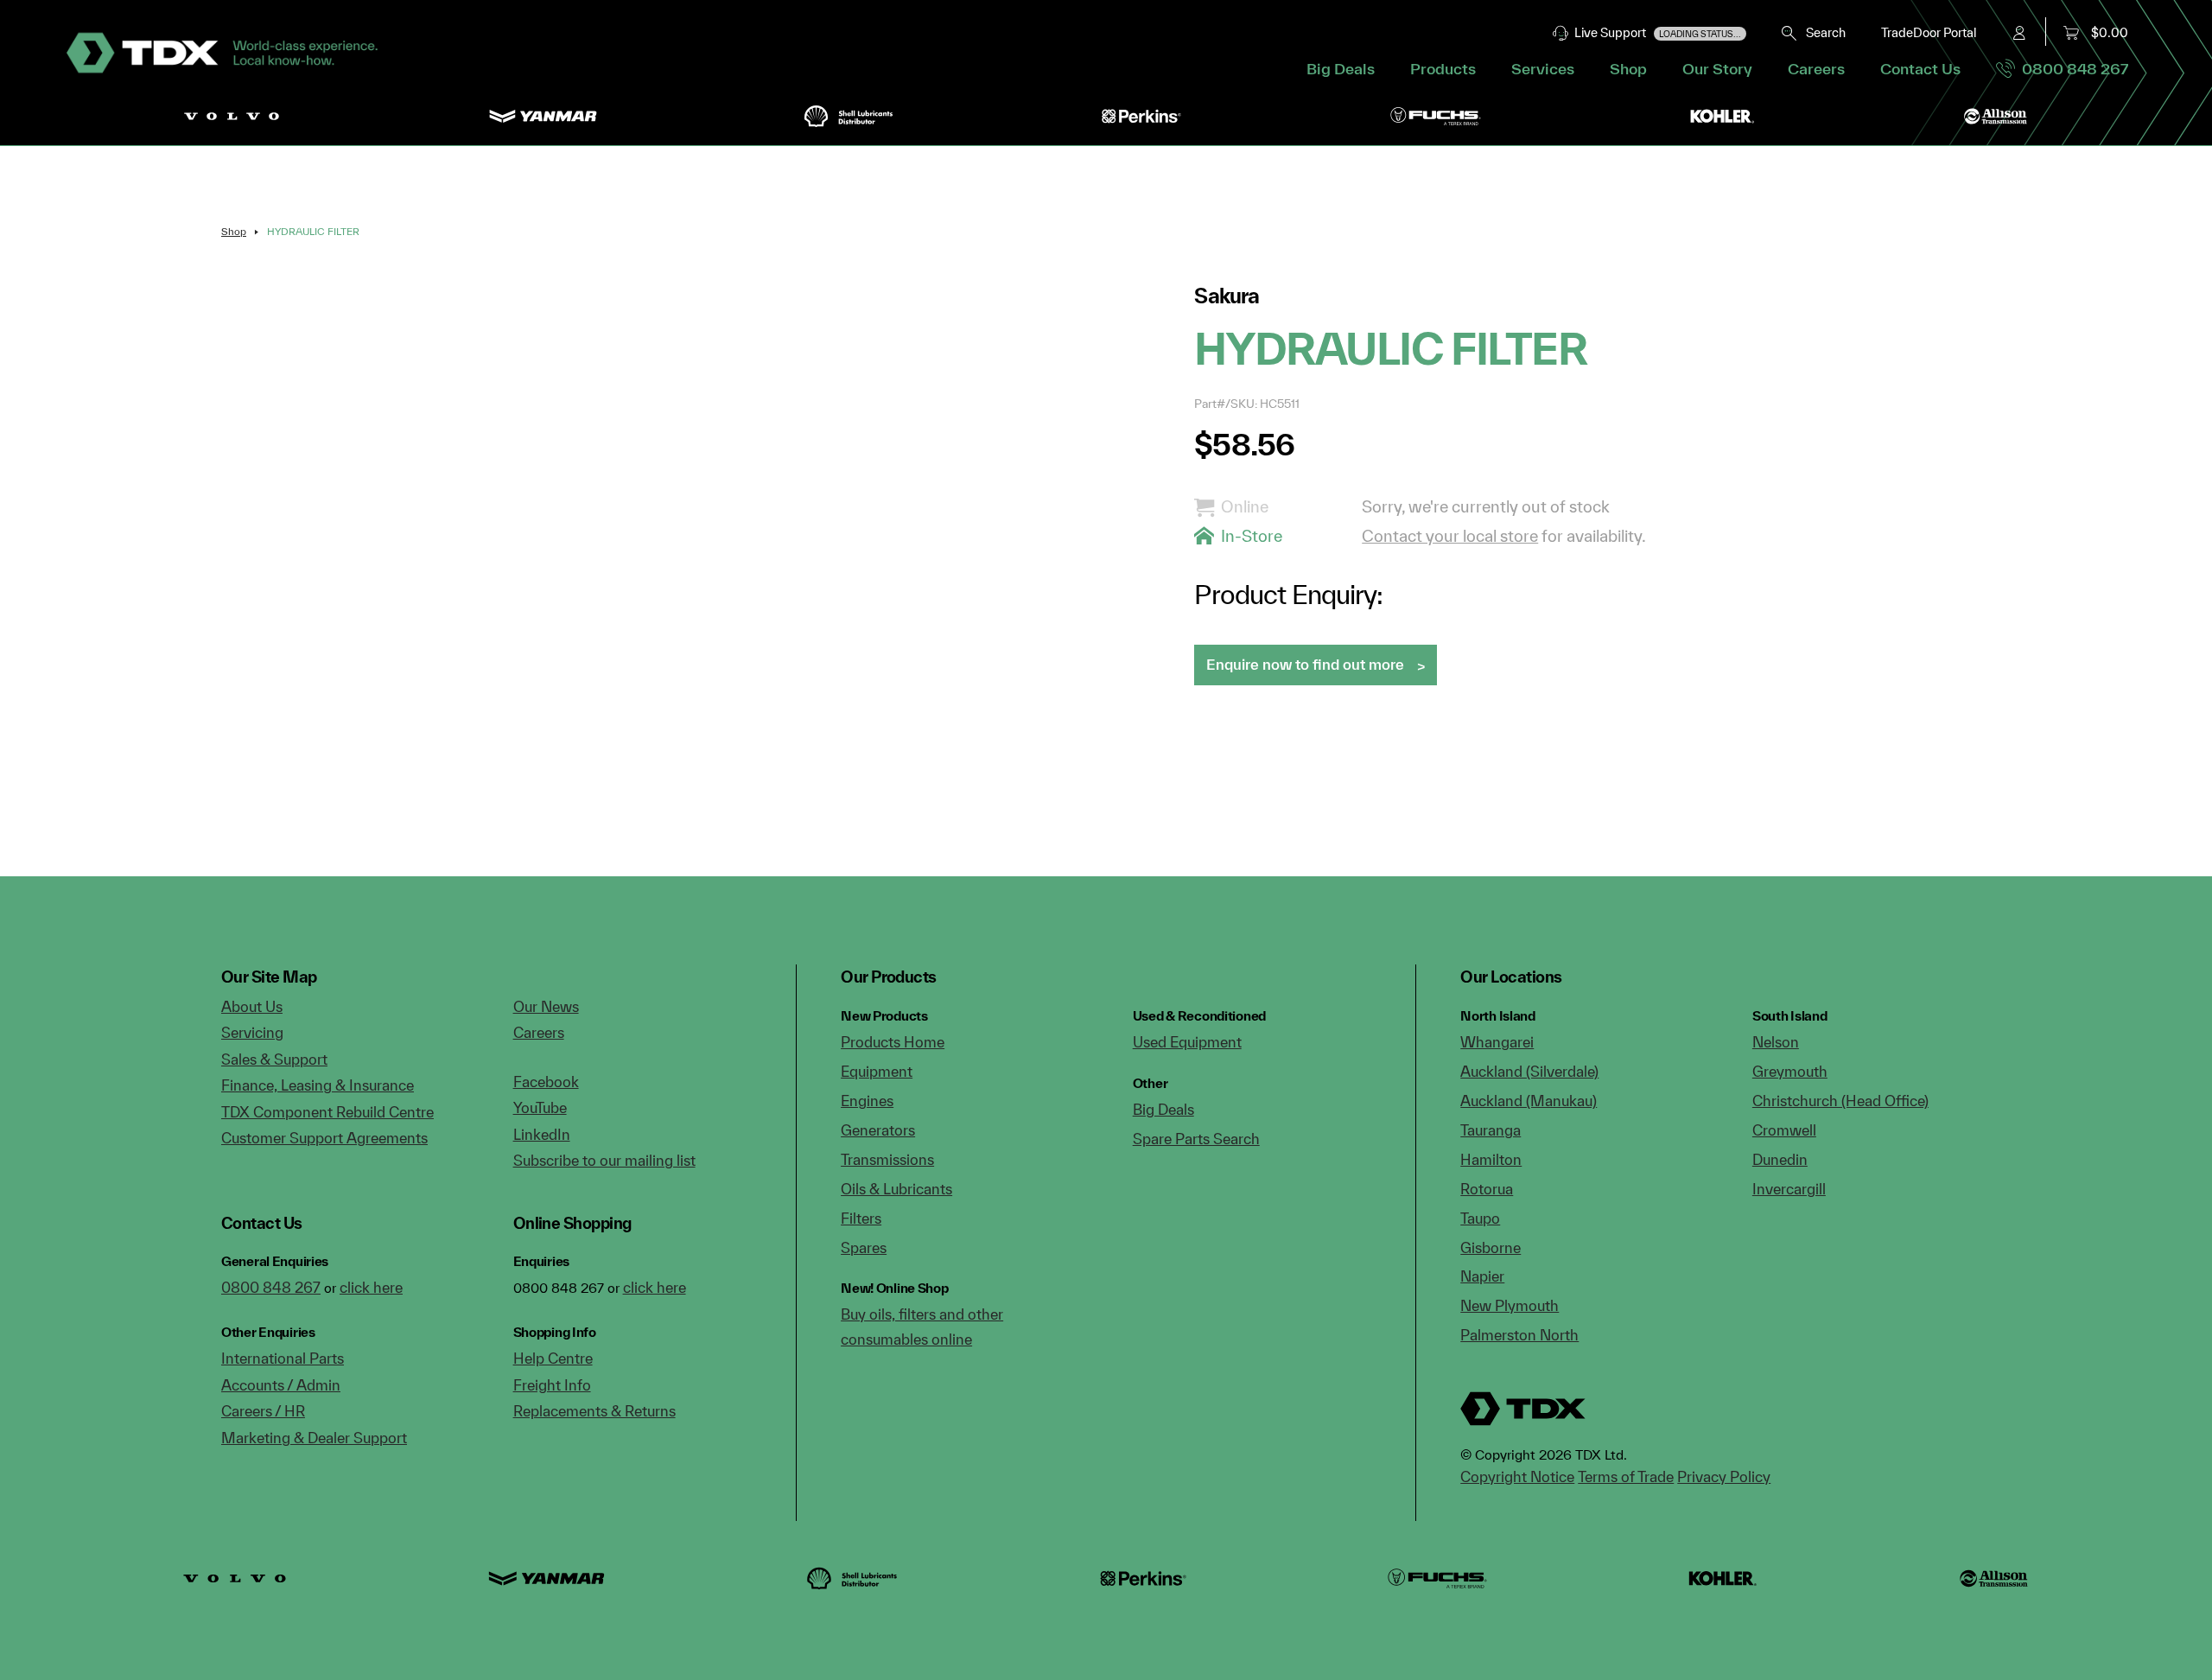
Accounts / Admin (281, 1385)
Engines (867, 1101)
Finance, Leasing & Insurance (318, 1085)
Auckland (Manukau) (1529, 1101)
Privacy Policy (1724, 1476)
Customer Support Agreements (324, 1138)
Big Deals (1341, 69)
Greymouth (1790, 1071)
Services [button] (1543, 69)
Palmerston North (1519, 1335)
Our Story (1717, 69)
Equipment (877, 1071)
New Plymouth (1510, 1305)
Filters (861, 1218)
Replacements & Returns (594, 1411)
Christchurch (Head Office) (1840, 1101)
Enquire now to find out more (1305, 664)
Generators (878, 1130)
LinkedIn (542, 1134)
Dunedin (1780, 1159)
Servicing (252, 1032)
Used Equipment (1187, 1042)
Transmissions (887, 1159)
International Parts (283, 1358)
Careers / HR (263, 1411)
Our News (546, 1006)
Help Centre (553, 1358)
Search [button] (1822, 32)
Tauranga (1491, 1130)
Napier (1482, 1276)
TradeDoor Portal (1929, 32)
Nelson (1776, 1042)
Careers (1816, 69)
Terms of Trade (1626, 1476)
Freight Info (552, 1385)
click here (371, 1287)
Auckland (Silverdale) (1529, 1071)
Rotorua (1487, 1189)
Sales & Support (274, 1059)
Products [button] (1443, 69)
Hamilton (1491, 1159)
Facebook (546, 1082)
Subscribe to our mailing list (604, 1160)
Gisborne (1491, 1247)
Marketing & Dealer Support (314, 1438)
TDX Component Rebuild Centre (327, 1112)
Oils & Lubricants (896, 1189)
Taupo (1480, 1218)
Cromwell (1784, 1130)
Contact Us (1920, 69)
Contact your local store (1450, 536)
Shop (1628, 69)
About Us (252, 1006)
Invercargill (1789, 1189)
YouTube (540, 1107)
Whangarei (1497, 1042)
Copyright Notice (1517, 1476)
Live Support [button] (1655, 32)
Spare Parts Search (1196, 1139)
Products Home (893, 1042)
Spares (864, 1247)
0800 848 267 (2072, 69)
